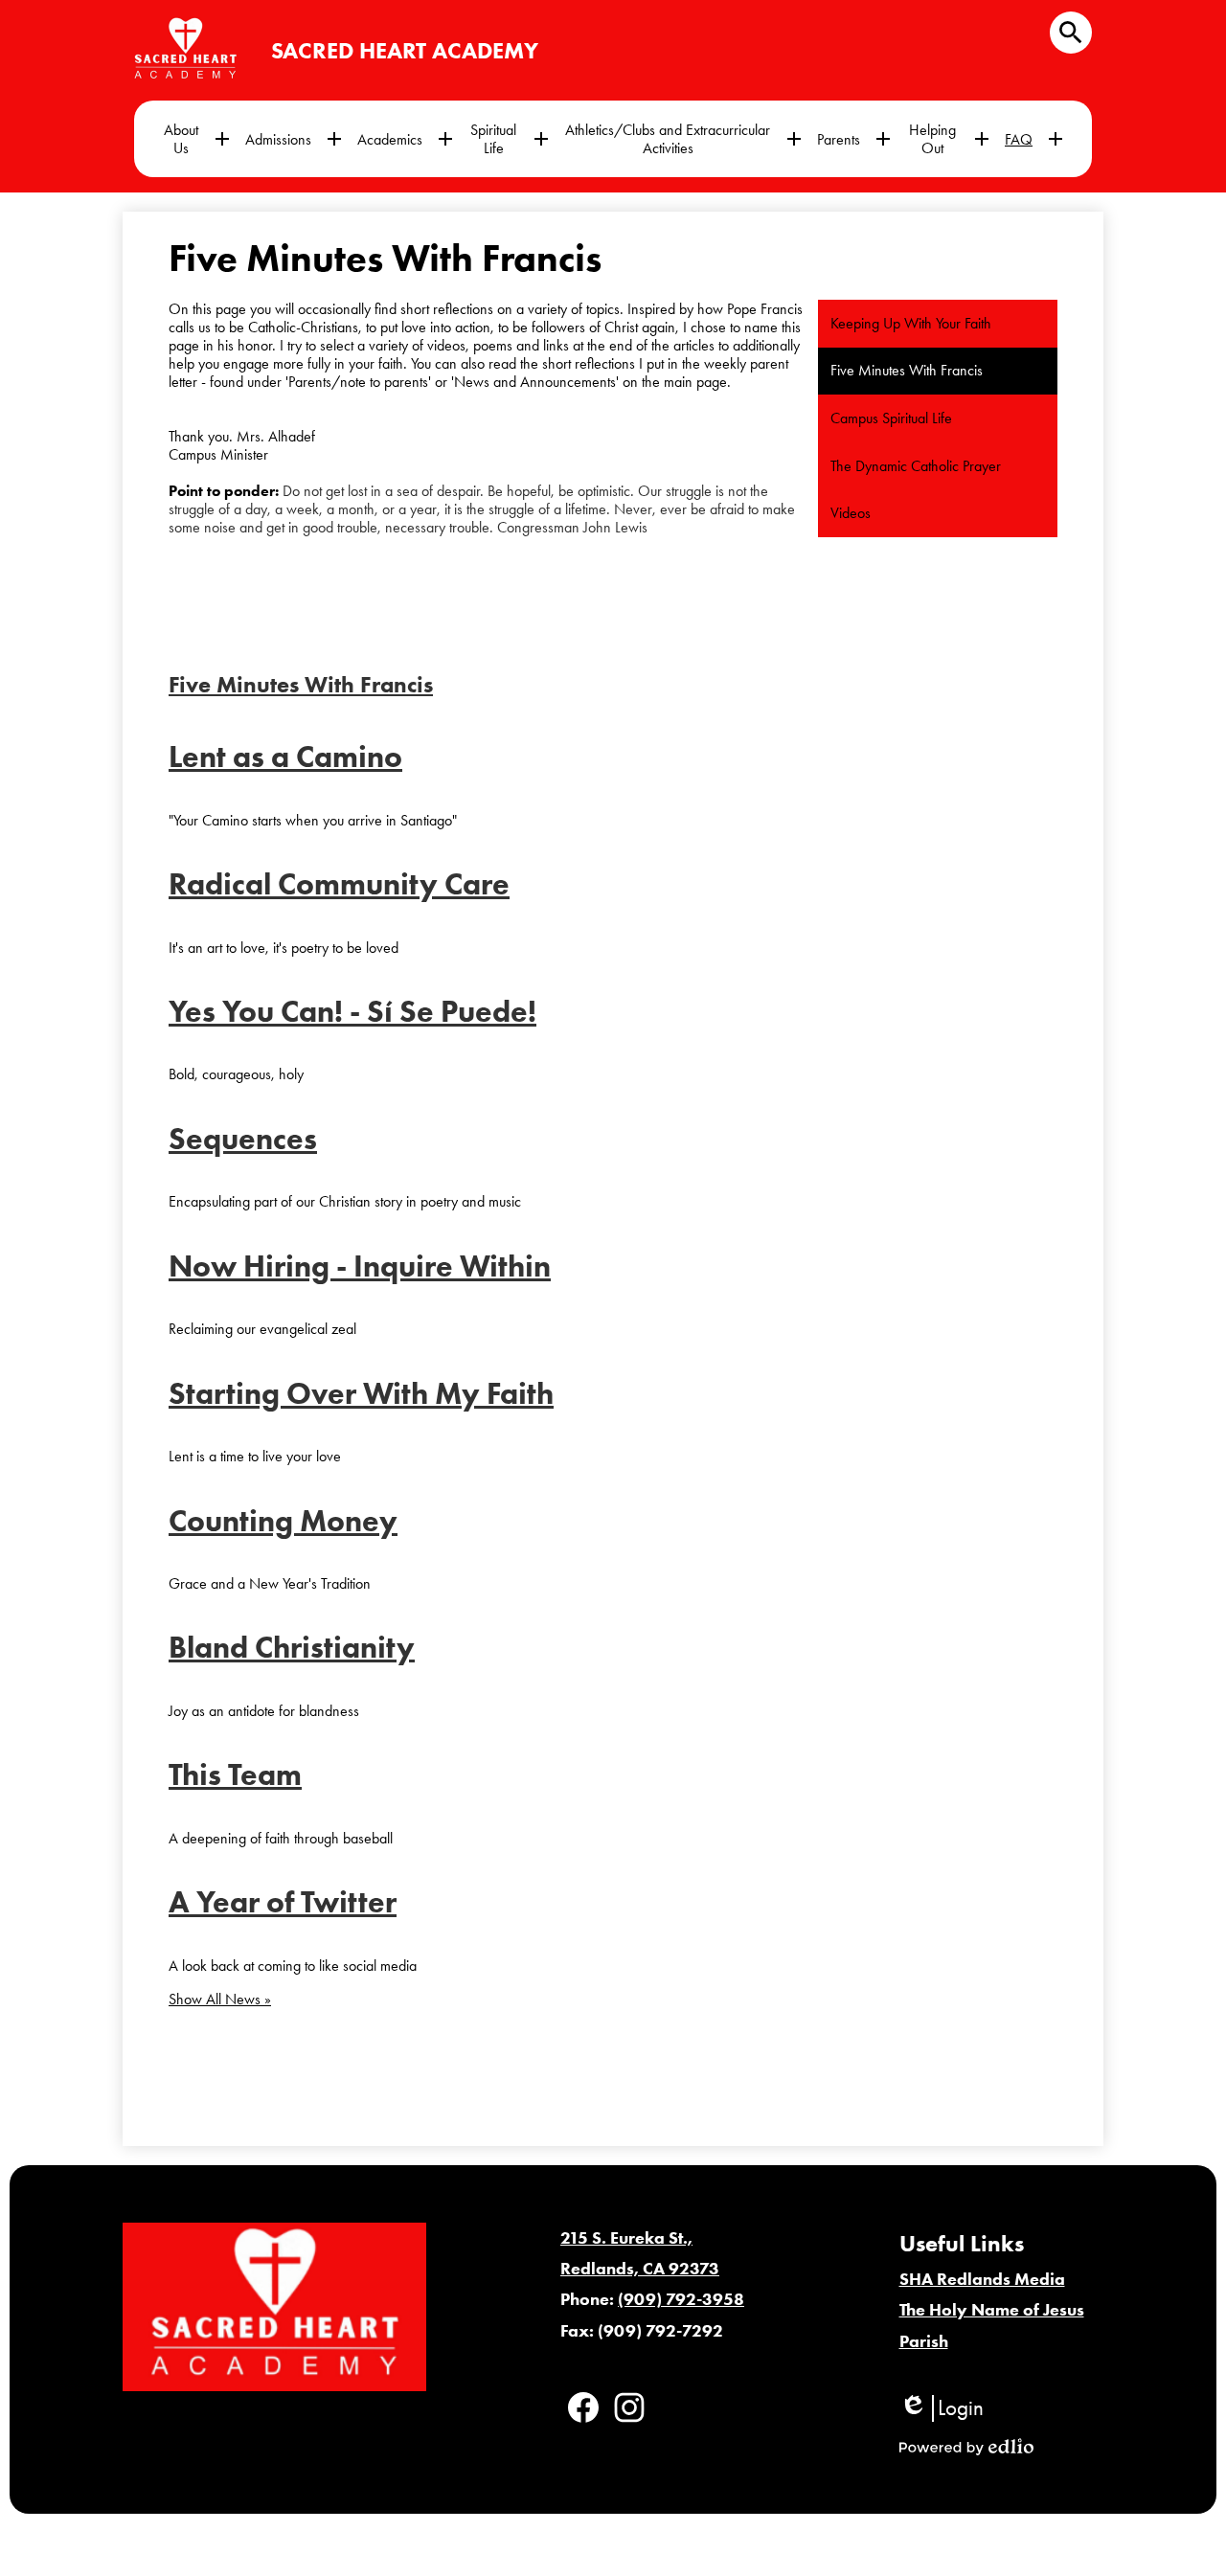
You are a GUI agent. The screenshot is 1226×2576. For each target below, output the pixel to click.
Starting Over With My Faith (361, 1393)
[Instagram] (629, 2407)
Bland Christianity (292, 1647)
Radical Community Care (339, 883)
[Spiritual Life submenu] (509, 139)
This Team (235, 1774)
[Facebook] (583, 2407)
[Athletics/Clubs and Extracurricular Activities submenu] (683, 139)
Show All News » (220, 1999)
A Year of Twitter (283, 1901)
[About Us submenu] (196, 139)
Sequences (243, 1138)
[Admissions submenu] (294, 139)
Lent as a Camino (285, 756)
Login (942, 2408)
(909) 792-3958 (681, 2299)
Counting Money (283, 1520)
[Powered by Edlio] (966, 2447)
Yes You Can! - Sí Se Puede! (352, 1011)
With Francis (301, 684)
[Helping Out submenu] (948, 139)
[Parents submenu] (854, 139)
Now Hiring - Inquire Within (360, 1265)
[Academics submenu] (405, 139)
